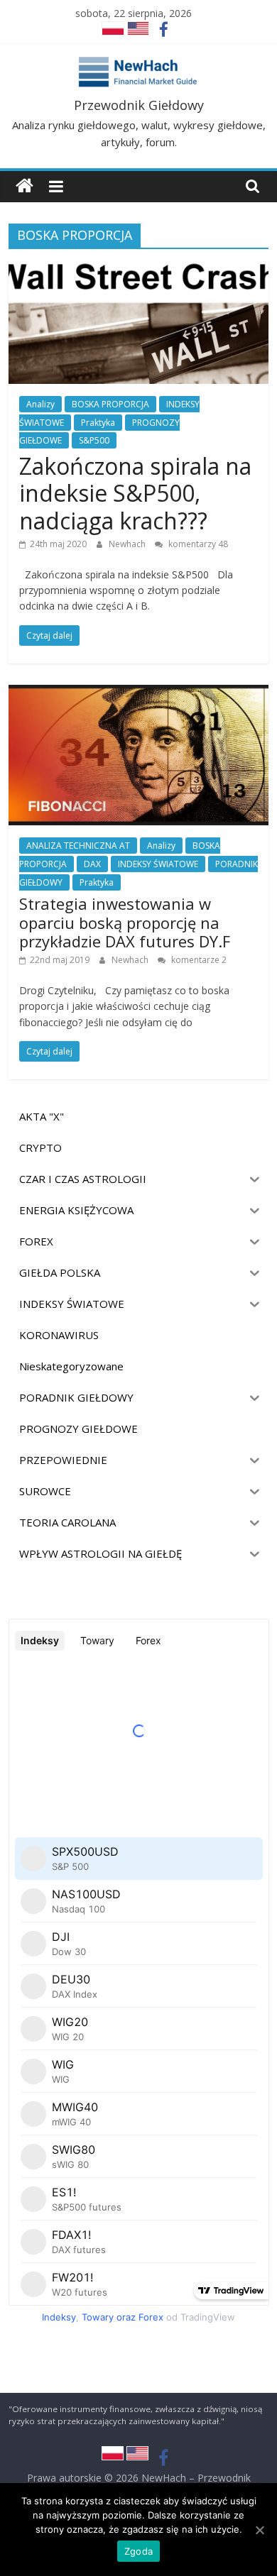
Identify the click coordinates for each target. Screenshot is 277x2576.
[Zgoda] (259, 2530)
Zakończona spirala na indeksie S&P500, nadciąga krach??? (135, 493)
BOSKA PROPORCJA (110, 404)
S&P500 (94, 440)
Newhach (128, 544)
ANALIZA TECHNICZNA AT (78, 846)
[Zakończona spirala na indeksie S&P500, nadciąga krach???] (139, 268)
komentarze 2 (198, 960)
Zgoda (138, 2551)
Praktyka (98, 423)
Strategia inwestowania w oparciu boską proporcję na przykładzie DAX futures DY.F (125, 922)
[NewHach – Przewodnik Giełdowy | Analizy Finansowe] (25, 186)
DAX (92, 864)
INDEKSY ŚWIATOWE (158, 864)
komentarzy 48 (197, 544)
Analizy (40, 404)
